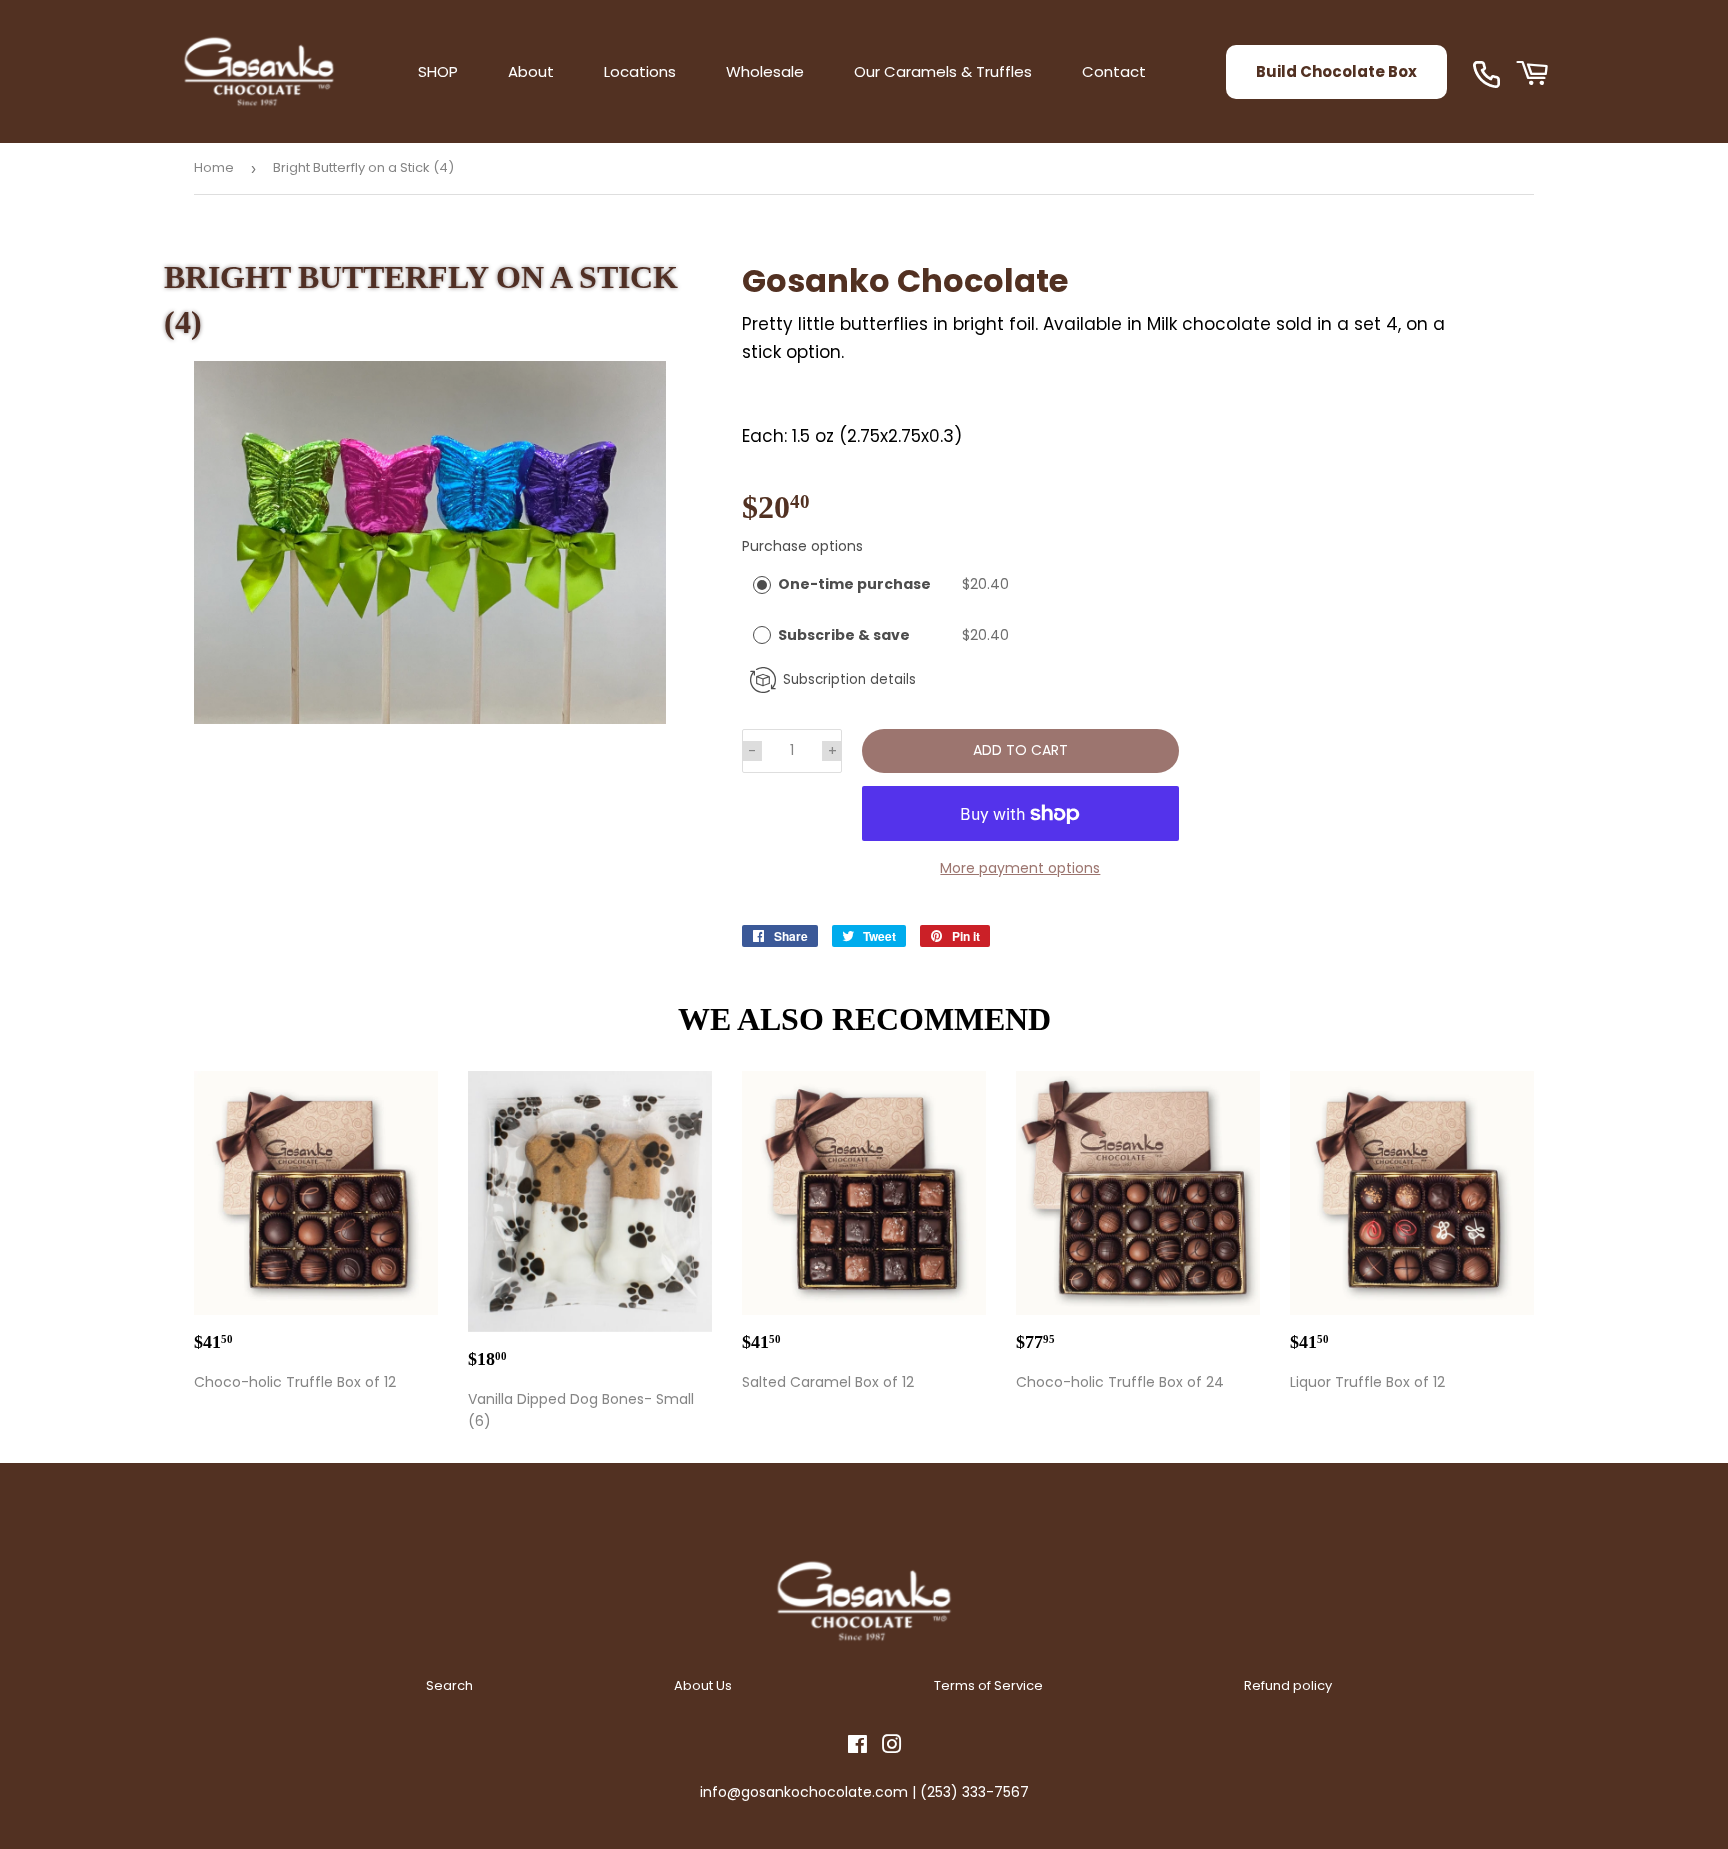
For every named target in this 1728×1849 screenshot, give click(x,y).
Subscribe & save (845, 635)
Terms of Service (988, 1685)
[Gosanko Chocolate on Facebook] (857, 1747)
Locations (640, 71)
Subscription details (849, 679)
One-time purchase (854, 584)
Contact (1114, 71)
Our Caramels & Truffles (943, 71)
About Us (703, 1685)
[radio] (762, 584)
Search (449, 1685)
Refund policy (1288, 1685)
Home (214, 167)
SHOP (438, 71)
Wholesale (765, 71)
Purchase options (802, 546)
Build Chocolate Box (1336, 71)
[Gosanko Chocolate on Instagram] (892, 1747)
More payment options (1020, 868)
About (531, 71)
